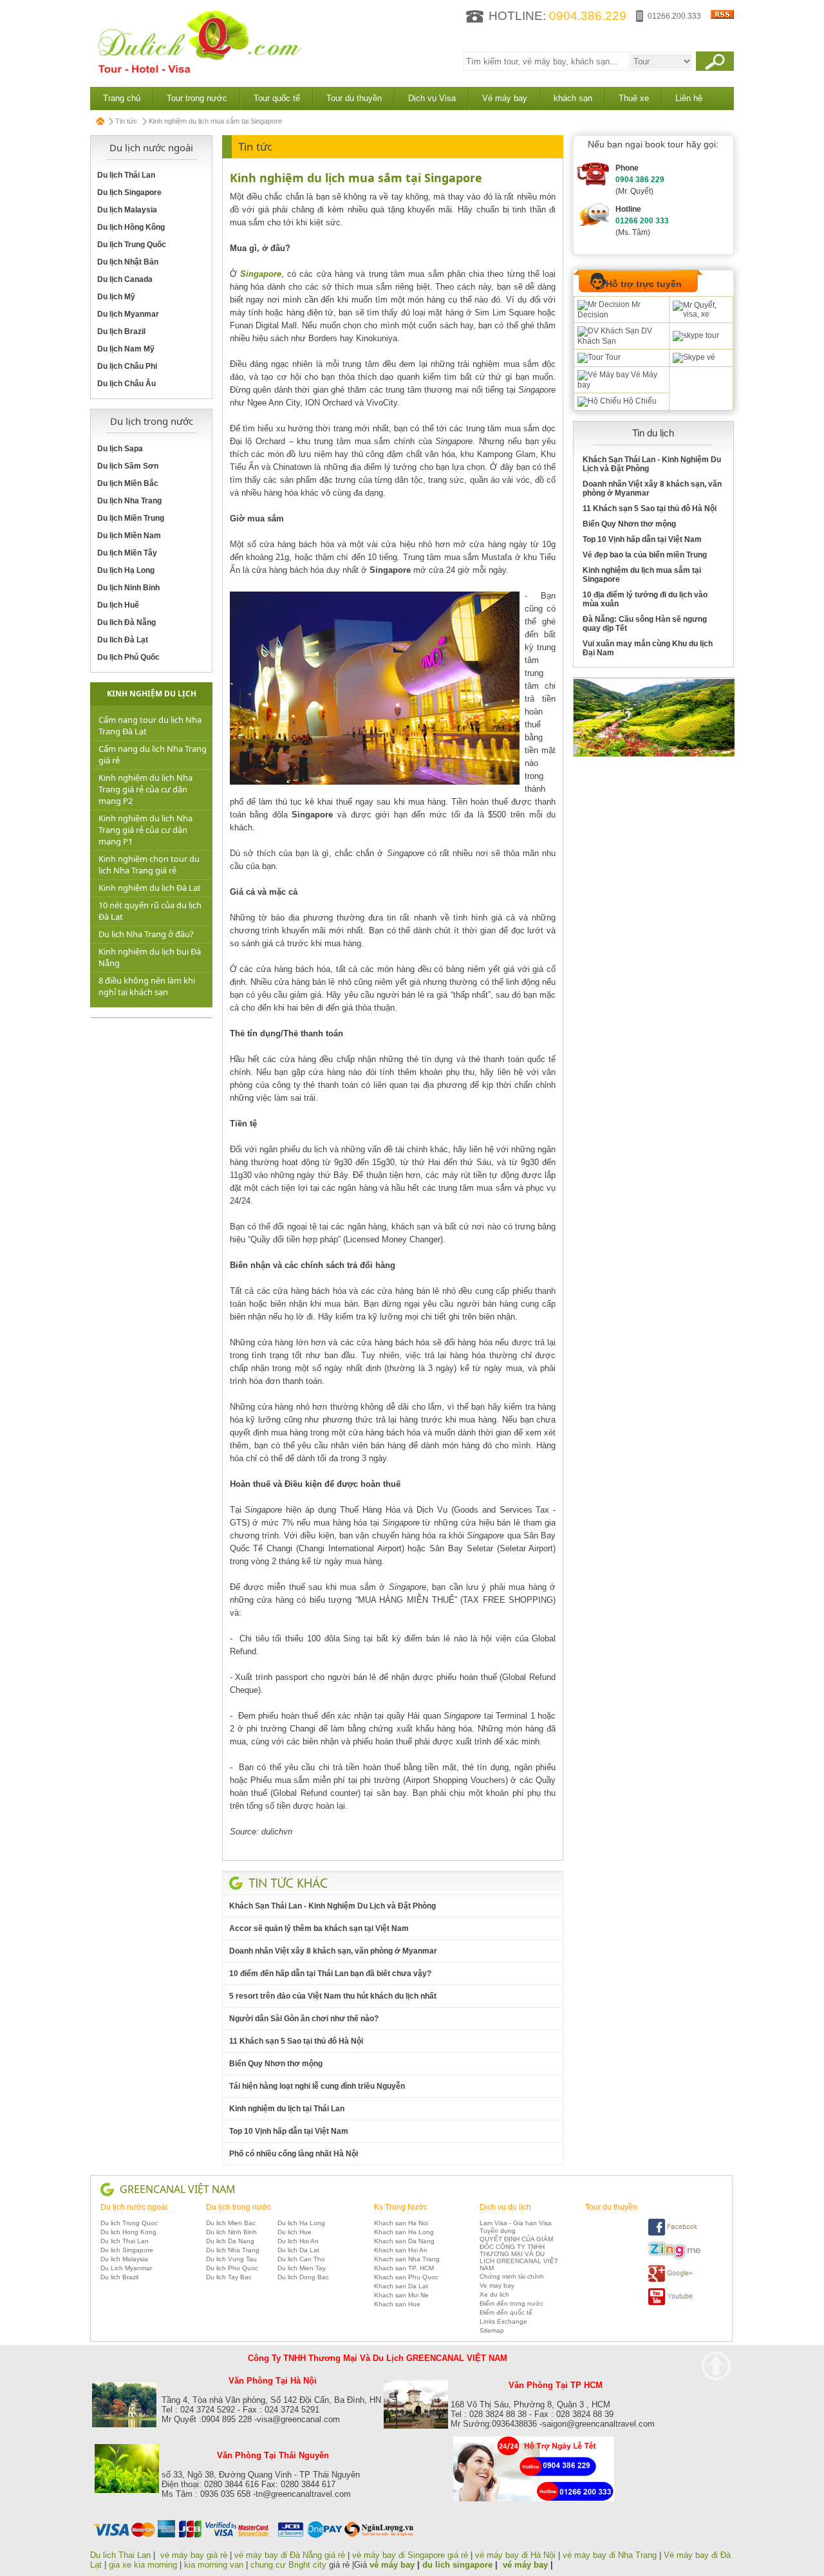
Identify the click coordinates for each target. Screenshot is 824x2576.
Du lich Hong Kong (128, 2232)
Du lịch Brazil (121, 331)
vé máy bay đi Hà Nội (515, 2555)
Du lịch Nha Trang (129, 501)
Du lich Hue (295, 2232)
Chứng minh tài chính (512, 2276)
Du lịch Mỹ (116, 297)
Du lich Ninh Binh (231, 2232)
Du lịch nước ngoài (134, 2207)
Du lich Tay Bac (229, 2277)
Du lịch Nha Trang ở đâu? (146, 934)
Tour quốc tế (277, 98)
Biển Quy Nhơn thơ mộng (276, 2064)
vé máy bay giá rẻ (195, 2555)
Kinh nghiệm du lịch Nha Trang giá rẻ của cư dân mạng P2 (145, 789)
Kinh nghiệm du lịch (152, 694)
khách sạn (573, 98)
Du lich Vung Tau (231, 2259)
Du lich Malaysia (124, 2259)
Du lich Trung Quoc (129, 2223)
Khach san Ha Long (404, 2232)
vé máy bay (392, 2565)
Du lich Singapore (127, 2250)
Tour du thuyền (354, 98)
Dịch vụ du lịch (505, 2207)
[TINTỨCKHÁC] (288, 1883)
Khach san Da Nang (404, 2241)
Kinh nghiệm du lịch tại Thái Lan (287, 2109)
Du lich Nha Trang (233, 2250)
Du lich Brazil (119, 2277)
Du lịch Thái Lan (126, 175)
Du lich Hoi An (298, 2241)
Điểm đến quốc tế (506, 2312)
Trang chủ (122, 98)
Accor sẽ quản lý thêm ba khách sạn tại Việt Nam (319, 1928)
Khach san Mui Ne (401, 2295)
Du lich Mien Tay (302, 2268)
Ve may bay (497, 2285)
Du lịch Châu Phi (127, 366)
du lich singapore (457, 2565)
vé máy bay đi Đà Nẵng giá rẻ (290, 2555)
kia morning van (214, 2565)
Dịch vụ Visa (432, 98)
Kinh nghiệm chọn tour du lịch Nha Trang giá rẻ (149, 864)
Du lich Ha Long (301, 2223)
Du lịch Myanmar (128, 314)
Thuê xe (634, 98)
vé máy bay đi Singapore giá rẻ (410, 2555)
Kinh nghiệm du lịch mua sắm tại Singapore (356, 178)
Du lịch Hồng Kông (131, 227)
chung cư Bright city (288, 2565)
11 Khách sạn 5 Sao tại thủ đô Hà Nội (296, 2041)
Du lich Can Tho (301, 2259)
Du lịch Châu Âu (126, 384)
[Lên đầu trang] (716, 2366)
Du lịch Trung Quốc (132, 245)
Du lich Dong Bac (303, 2277)
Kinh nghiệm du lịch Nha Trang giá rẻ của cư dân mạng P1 (145, 830)
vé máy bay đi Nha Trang (610, 2555)
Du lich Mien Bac (231, 2223)
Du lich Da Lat (298, 2250)
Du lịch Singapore (129, 192)
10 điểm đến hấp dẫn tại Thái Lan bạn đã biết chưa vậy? (330, 1974)
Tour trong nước (197, 98)
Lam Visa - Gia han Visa (516, 2223)
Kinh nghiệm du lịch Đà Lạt (150, 888)
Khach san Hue (397, 2304)
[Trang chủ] (101, 121)
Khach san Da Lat (401, 2286)
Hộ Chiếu (639, 401)
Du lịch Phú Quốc (128, 657)
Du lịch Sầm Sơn (128, 466)
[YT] (674, 2303)
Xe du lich (494, 2294)
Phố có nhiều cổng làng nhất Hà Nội (294, 2154)
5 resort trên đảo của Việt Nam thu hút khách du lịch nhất (333, 1996)
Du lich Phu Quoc (232, 2268)
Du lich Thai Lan (125, 2241)
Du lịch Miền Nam (129, 536)
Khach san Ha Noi (401, 2223)
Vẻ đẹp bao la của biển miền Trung (645, 555)
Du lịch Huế (118, 605)
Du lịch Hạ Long (126, 570)
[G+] (674, 2280)
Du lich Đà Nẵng (126, 622)
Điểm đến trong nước (511, 2303)
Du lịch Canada (125, 279)
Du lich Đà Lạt (123, 640)
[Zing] (674, 2257)
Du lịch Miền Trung (131, 518)
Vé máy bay (505, 98)
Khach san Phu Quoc (406, 2277)
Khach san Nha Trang (407, 2259)
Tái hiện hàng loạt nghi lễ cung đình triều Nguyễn (317, 2086)
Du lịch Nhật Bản (128, 262)
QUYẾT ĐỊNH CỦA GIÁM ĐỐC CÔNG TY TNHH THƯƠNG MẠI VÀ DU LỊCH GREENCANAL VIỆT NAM (519, 2254)
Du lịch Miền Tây (127, 553)
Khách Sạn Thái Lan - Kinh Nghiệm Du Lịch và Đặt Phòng (332, 1906)
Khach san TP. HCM (404, 2268)
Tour (612, 357)
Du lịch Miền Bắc (128, 483)
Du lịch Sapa (120, 449)
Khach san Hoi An (401, 2250)
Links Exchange (503, 2321)
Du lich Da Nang (230, 2241)
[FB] (674, 2234)
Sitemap (492, 2330)
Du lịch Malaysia (127, 210)
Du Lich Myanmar (126, 2268)
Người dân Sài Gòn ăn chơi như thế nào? (304, 2019)
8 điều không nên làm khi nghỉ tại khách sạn (147, 986)
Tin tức (126, 121)
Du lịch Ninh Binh (128, 588)
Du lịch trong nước (239, 2207)
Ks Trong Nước (401, 2207)
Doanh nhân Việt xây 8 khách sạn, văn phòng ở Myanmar (333, 1951)
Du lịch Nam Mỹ (126, 349)
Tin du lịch (653, 433)
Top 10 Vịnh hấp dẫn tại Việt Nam (289, 2131)
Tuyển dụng (498, 2231)
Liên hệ (689, 98)
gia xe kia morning (143, 2565)
